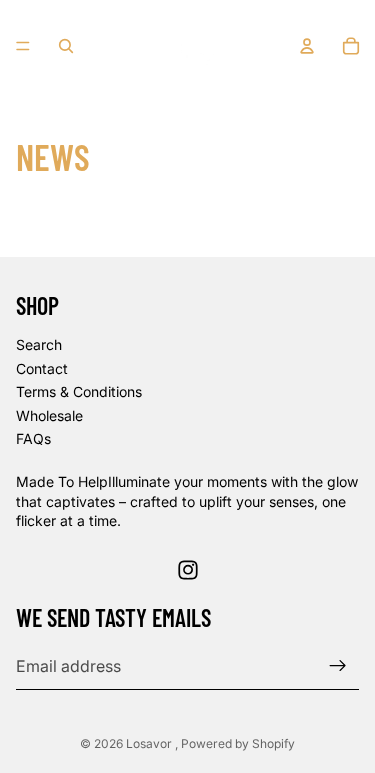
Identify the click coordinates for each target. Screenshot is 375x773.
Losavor (150, 743)
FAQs (33, 438)
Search (39, 344)
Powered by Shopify (238, 743)
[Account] (307, 46)
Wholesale (49, 415)
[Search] (66, 46)
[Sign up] (338, 666)
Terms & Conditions (79, 391)
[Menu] (23, 46)
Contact (42, 368)
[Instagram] (188, 570)
